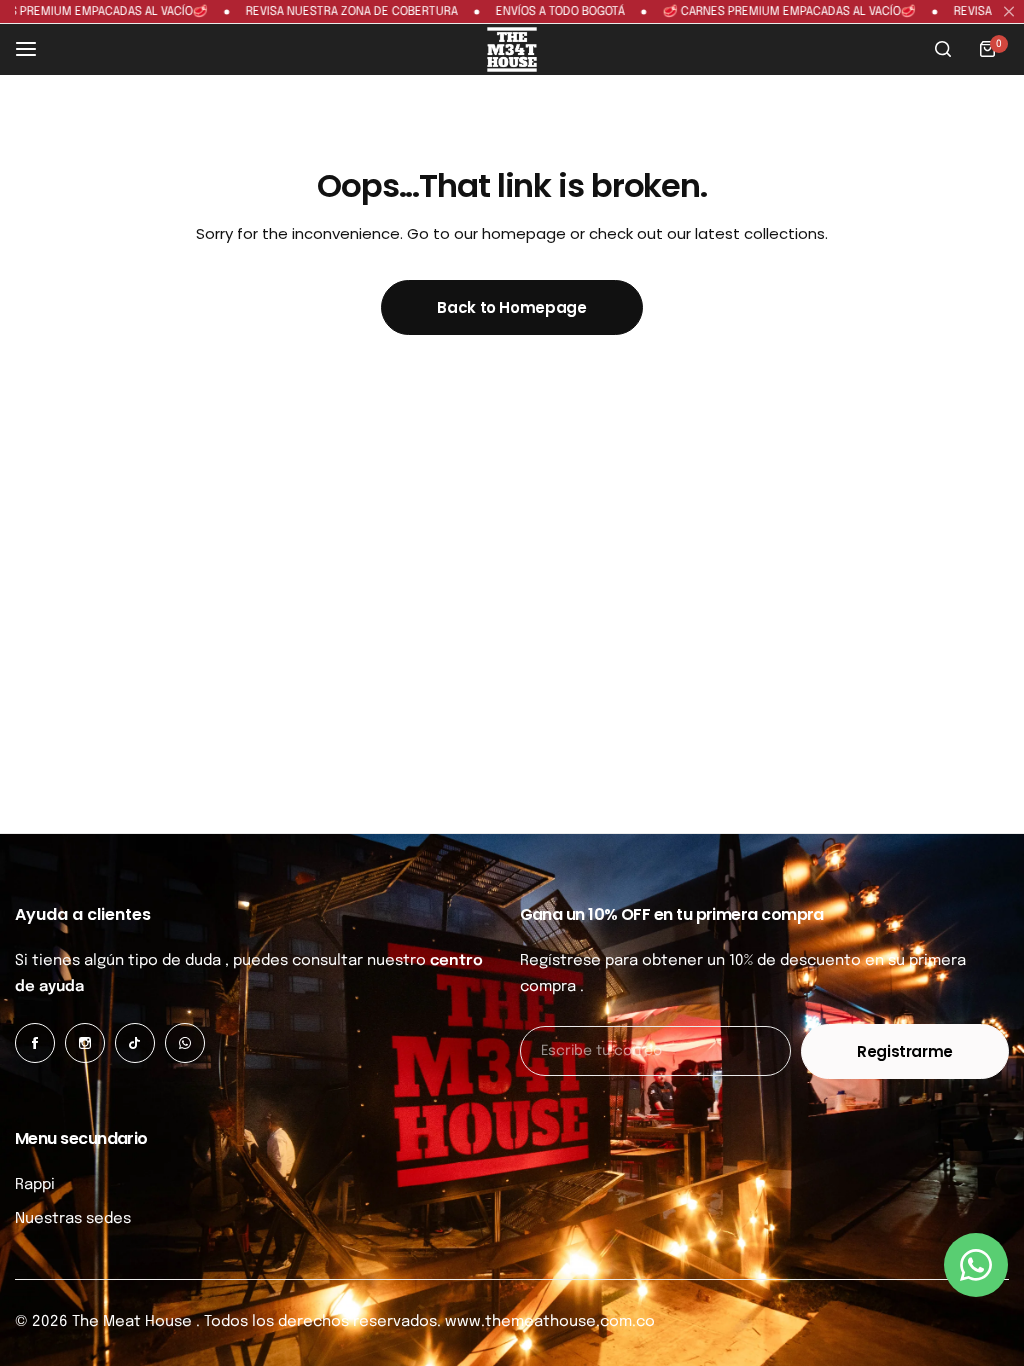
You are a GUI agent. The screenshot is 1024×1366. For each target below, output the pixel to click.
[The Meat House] (512, 49)
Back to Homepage (511, 307)
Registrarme (905, 1051)
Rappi (35, 1185)
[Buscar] (943, 49)
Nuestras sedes (73, 1219)
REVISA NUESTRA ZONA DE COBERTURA (318, 12)
